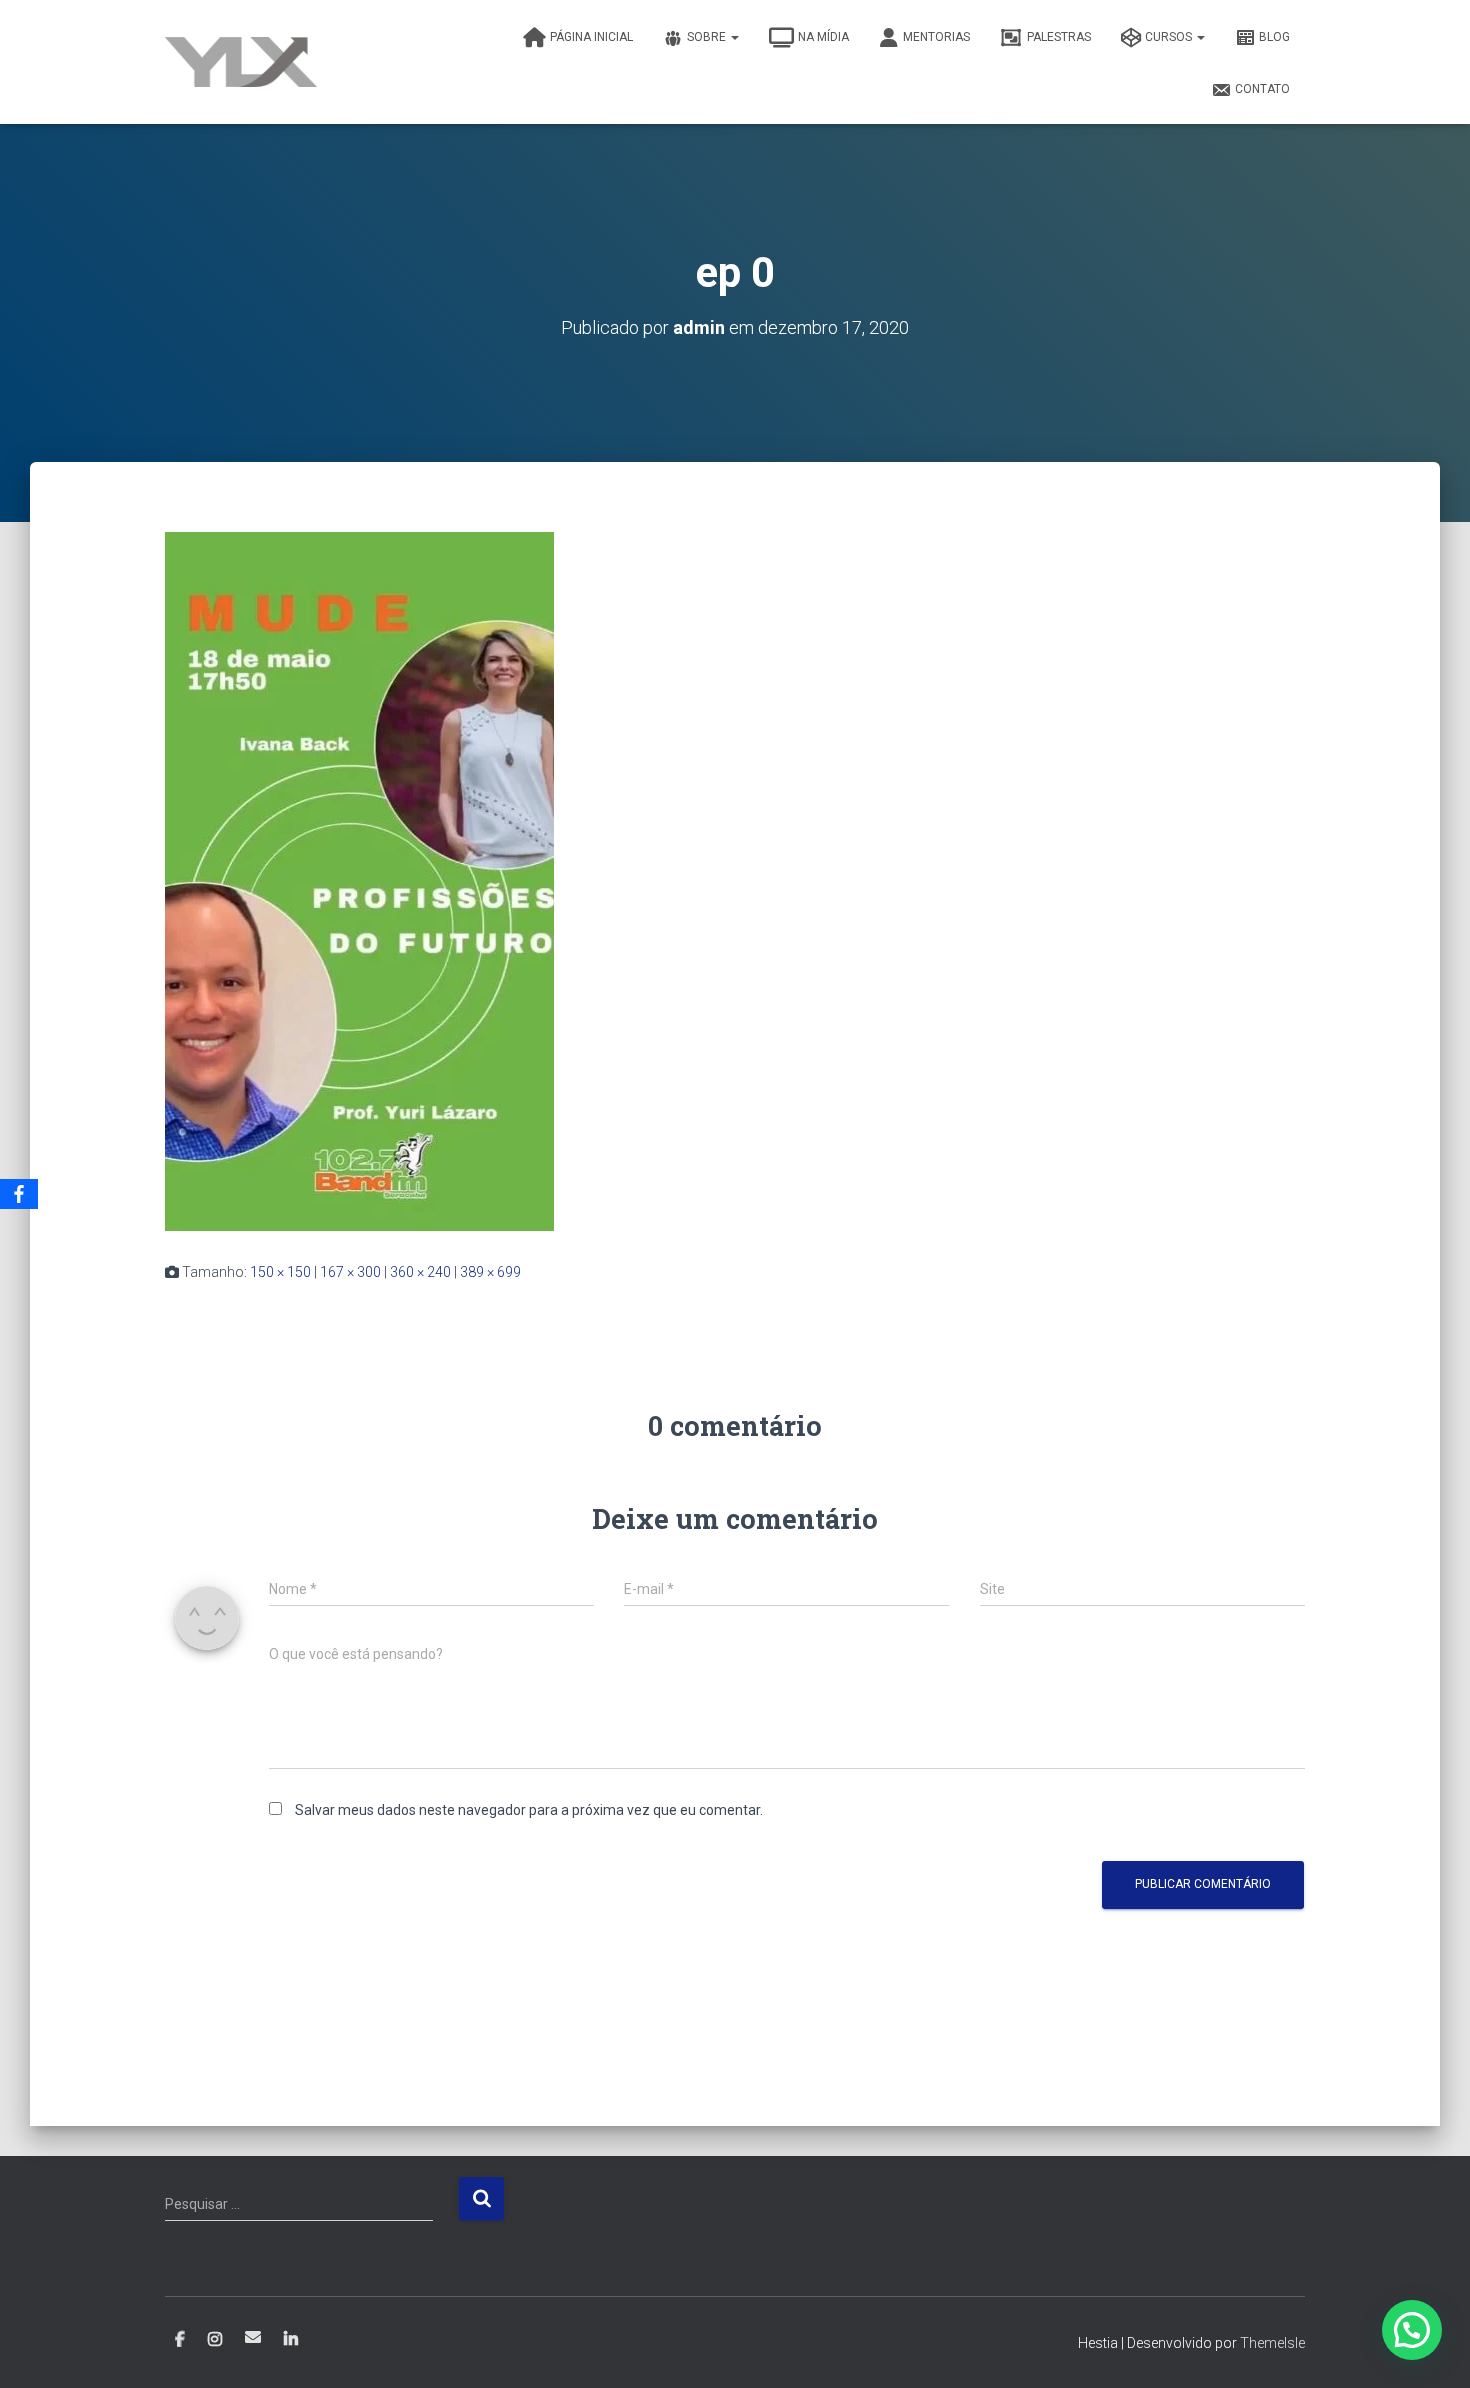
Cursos (1170, 37)
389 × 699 (490, 1272)
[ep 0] (359, 880)
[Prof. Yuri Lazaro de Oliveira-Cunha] (241, 62)
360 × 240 (420, 1272)
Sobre (708, 37)
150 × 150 (280, 1272)
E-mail (253, 2337)
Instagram (215, 2340)
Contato (1262, 89)
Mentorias (936, 37)
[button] (1412, 2330)
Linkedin (291, 2340)
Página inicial (591, 37)
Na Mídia (823, 37)
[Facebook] (19, 1194)
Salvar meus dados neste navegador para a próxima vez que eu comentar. (529, 1810)
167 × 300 (350, 1272)
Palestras (1059, 37)
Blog (1274, 37)
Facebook (180, 2340)
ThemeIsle (1272, 2343)
